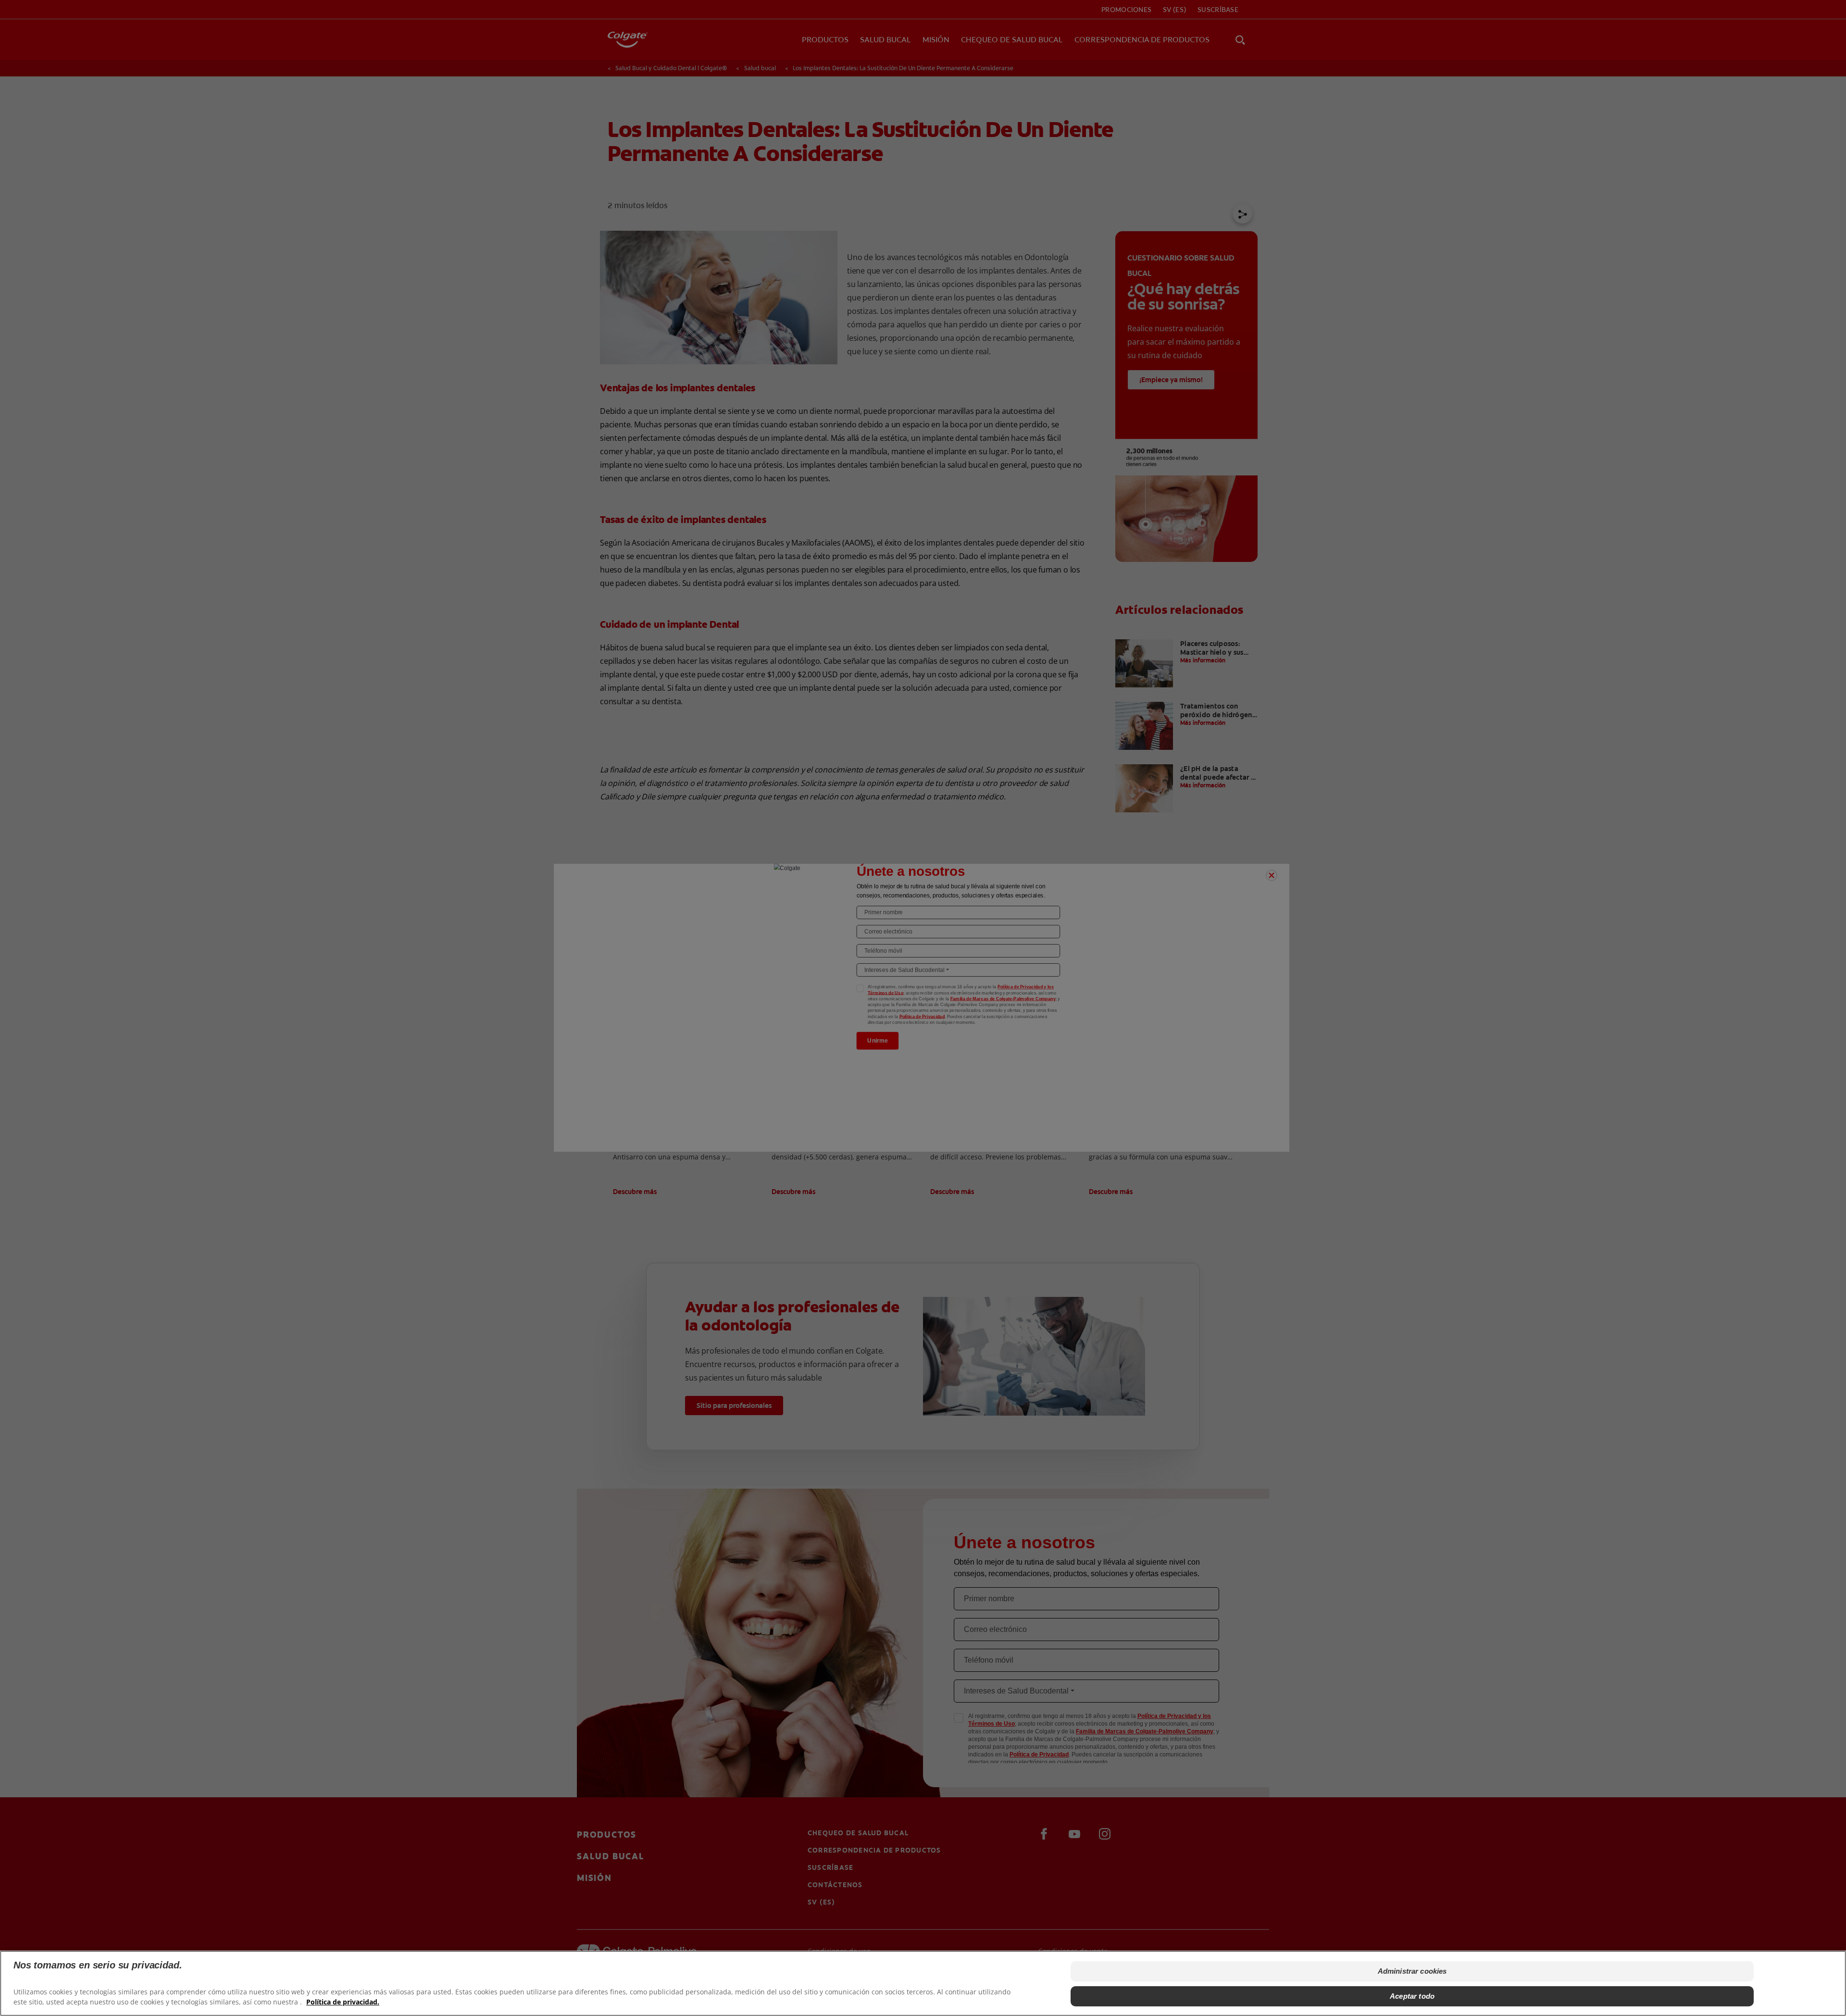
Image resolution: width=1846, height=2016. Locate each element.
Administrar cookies (1412, 1971)
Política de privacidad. (343, 2002)
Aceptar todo (1412, 1996)
